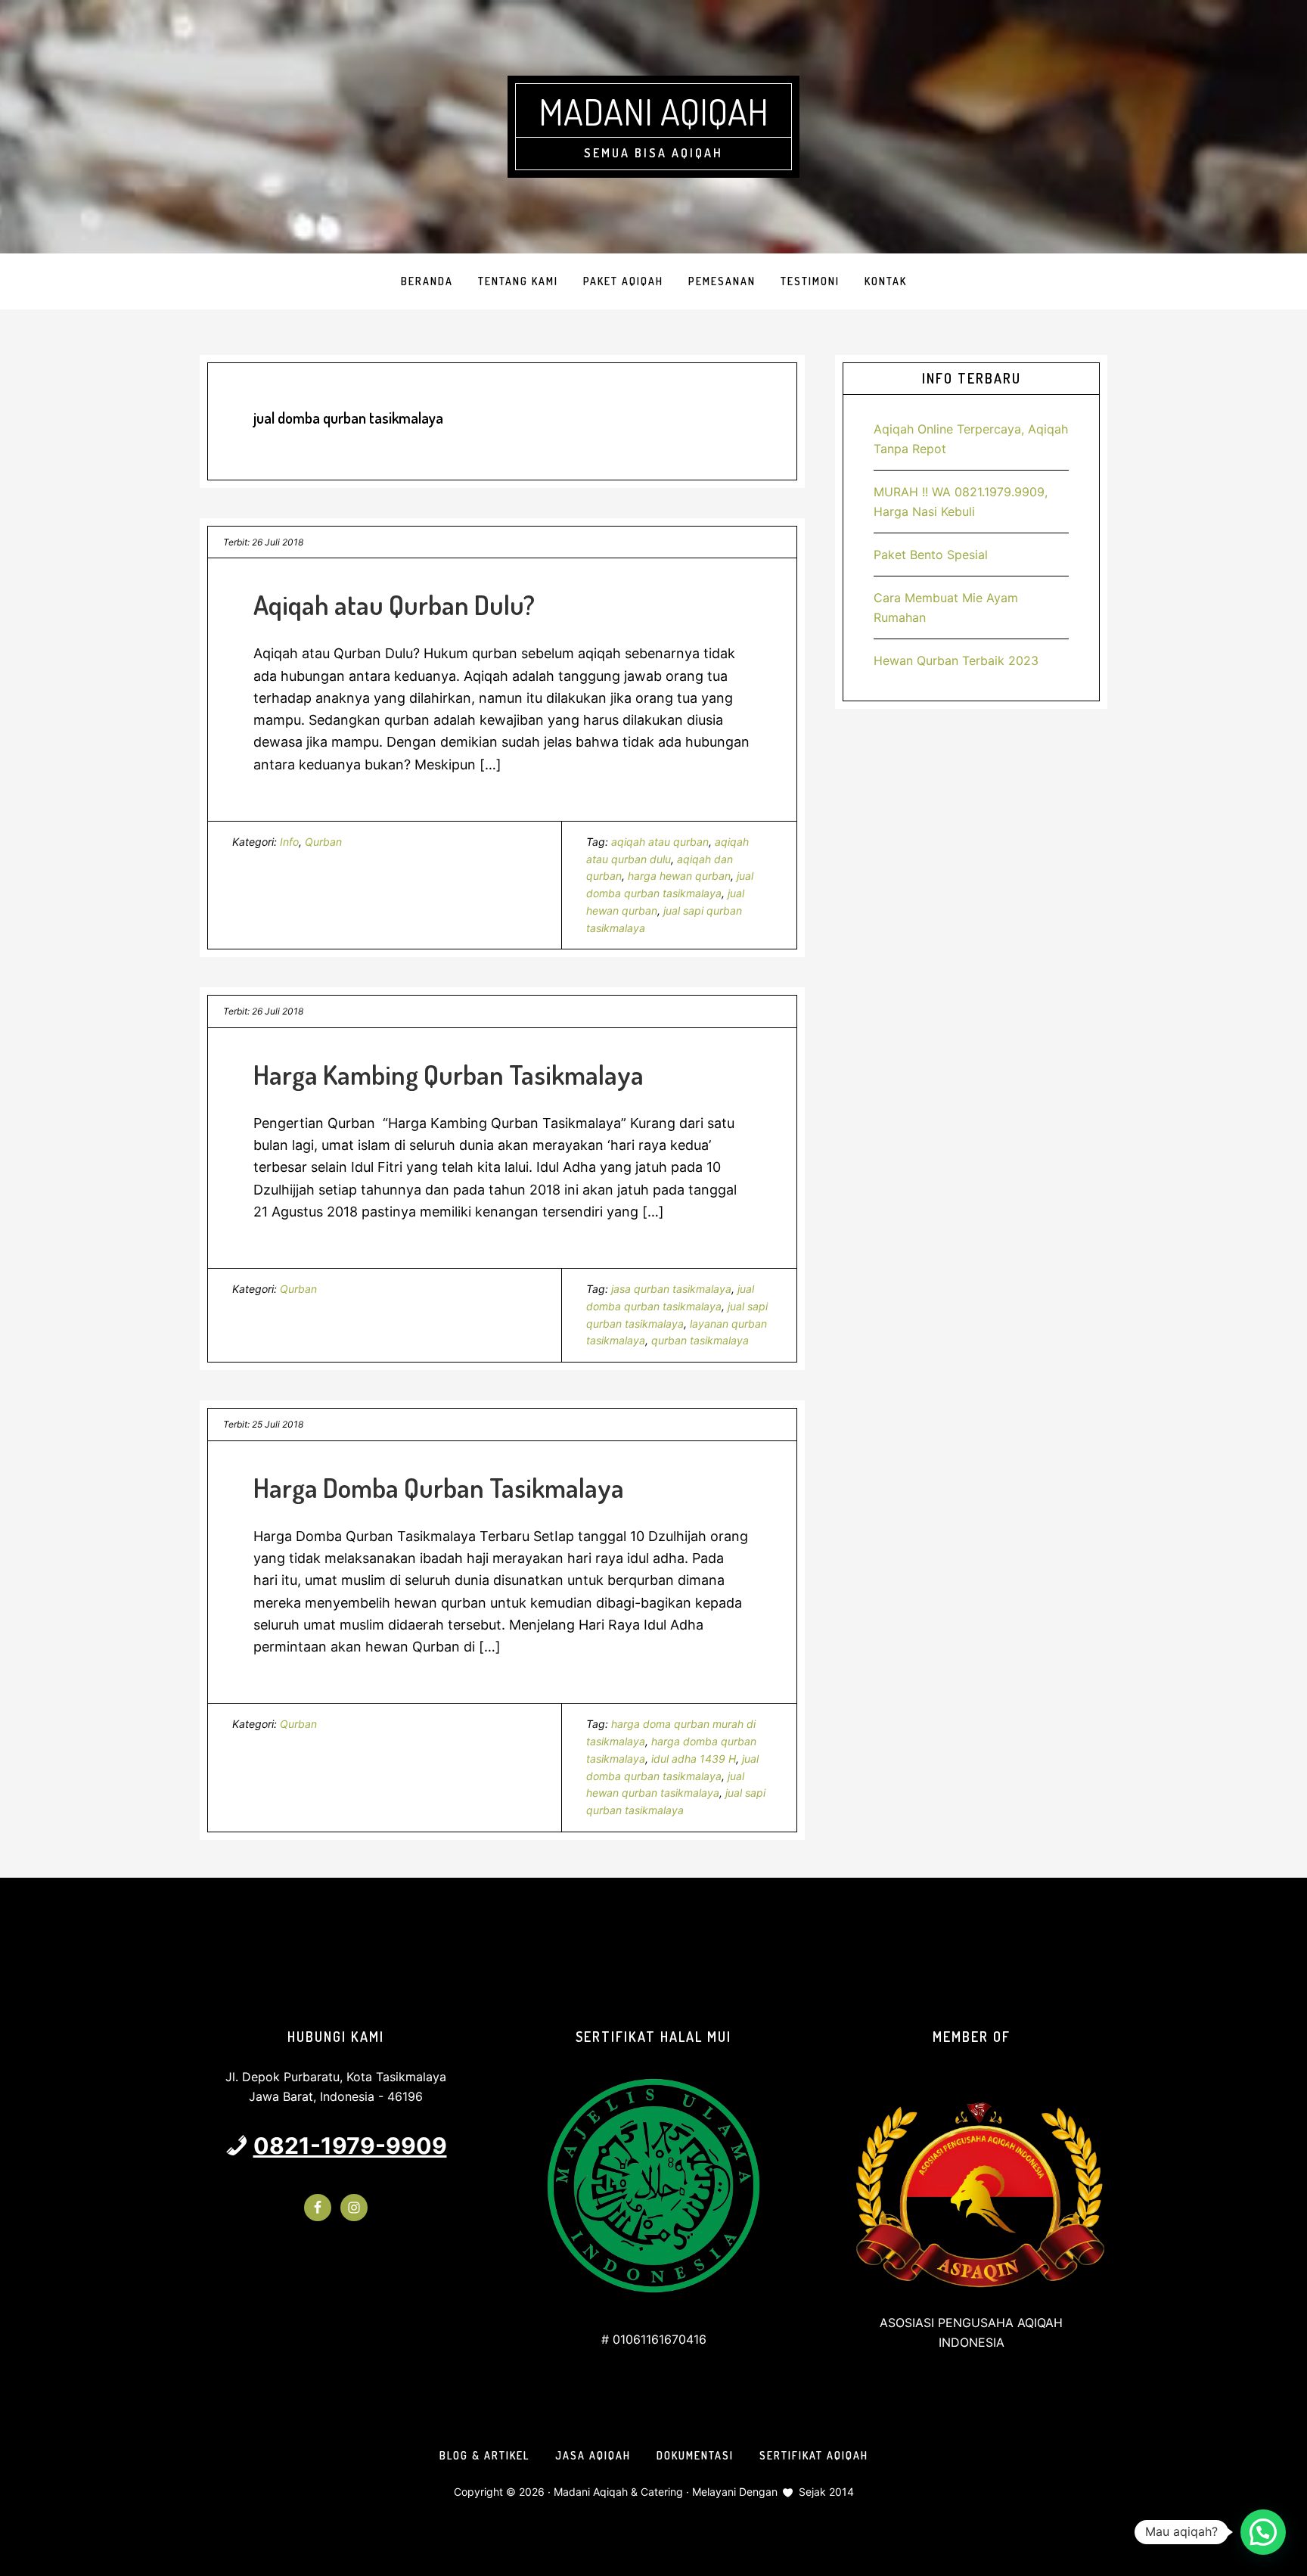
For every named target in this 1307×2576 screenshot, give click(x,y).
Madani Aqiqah (653, 111)
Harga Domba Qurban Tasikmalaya (439, 1487)
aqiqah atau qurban (660, 842)
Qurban (323, 842)
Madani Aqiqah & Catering (618, 2492)
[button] (1263, 2532)
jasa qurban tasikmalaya (671, 1289)
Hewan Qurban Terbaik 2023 (956, 660)
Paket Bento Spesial (931, 555)
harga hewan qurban (679, 876)
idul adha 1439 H (694, 1759)
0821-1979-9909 (350, 2146)
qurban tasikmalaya (700, 1340)
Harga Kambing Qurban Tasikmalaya (449, 1074)
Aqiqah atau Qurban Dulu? (394, 604)
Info (289, 842)
